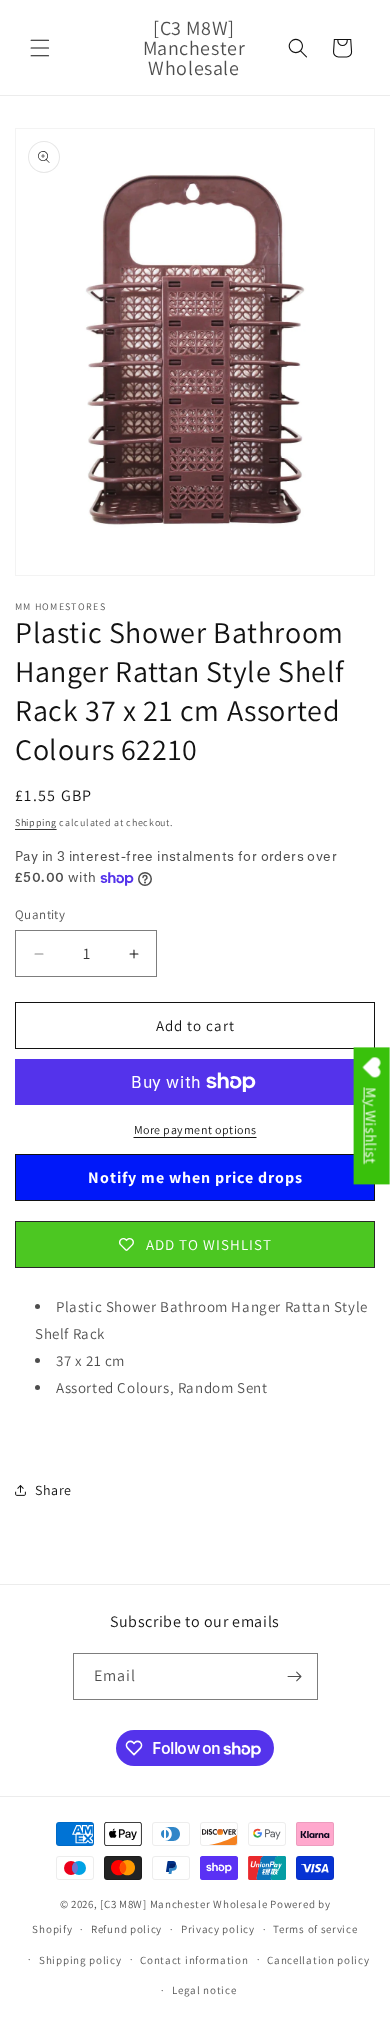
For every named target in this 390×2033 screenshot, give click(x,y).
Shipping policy (80, 1960)
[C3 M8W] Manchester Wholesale (183, 1904)
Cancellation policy (318, 1960)
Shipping (36, 822)
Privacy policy (218, 1929)
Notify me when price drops (195, 1177)
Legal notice (204, 1990)
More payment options (195, 1129)
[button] (40, 48)
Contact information (194, 1960)
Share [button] (53, 1490)
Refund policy (126, 1929)
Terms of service (315, 1929)
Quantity (40, 914)
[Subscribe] (295, 1676)
